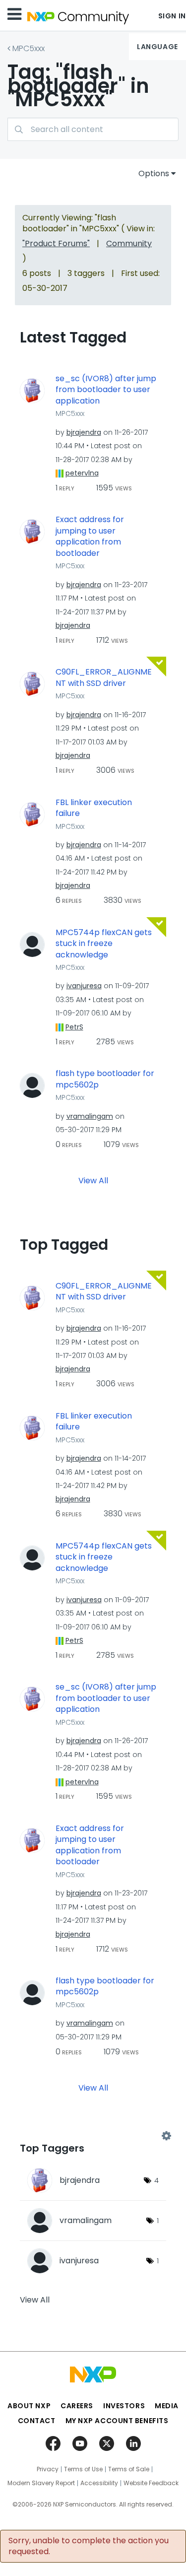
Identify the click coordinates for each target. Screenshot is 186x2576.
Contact (37, 2421)
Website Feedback (151, 2483)
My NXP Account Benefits (117, 2421)
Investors (124, 2406)
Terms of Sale (129, 2469)
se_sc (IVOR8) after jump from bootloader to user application (106, 390)
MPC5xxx (29, 48)
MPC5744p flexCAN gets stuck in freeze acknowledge (104, 944)
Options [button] (154, 173)
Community (129, 243)
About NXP (29, 2406)
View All (93, 1180)
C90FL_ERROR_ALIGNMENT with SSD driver (104, 678)
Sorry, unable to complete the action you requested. (89, 2546)
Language (157, 47)
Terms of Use (83, 2469)
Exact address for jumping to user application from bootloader (90, 537)
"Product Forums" (56, 243)
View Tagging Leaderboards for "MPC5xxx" (93, 2136)
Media (167, 2406)
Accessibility (99, 2483)
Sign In (172, 16)
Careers (77, 2406)
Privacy (48, 2469)
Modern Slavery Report (41, 2483)
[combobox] (93, 129)
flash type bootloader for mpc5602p (105, 1079)
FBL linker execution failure (94, 808)
